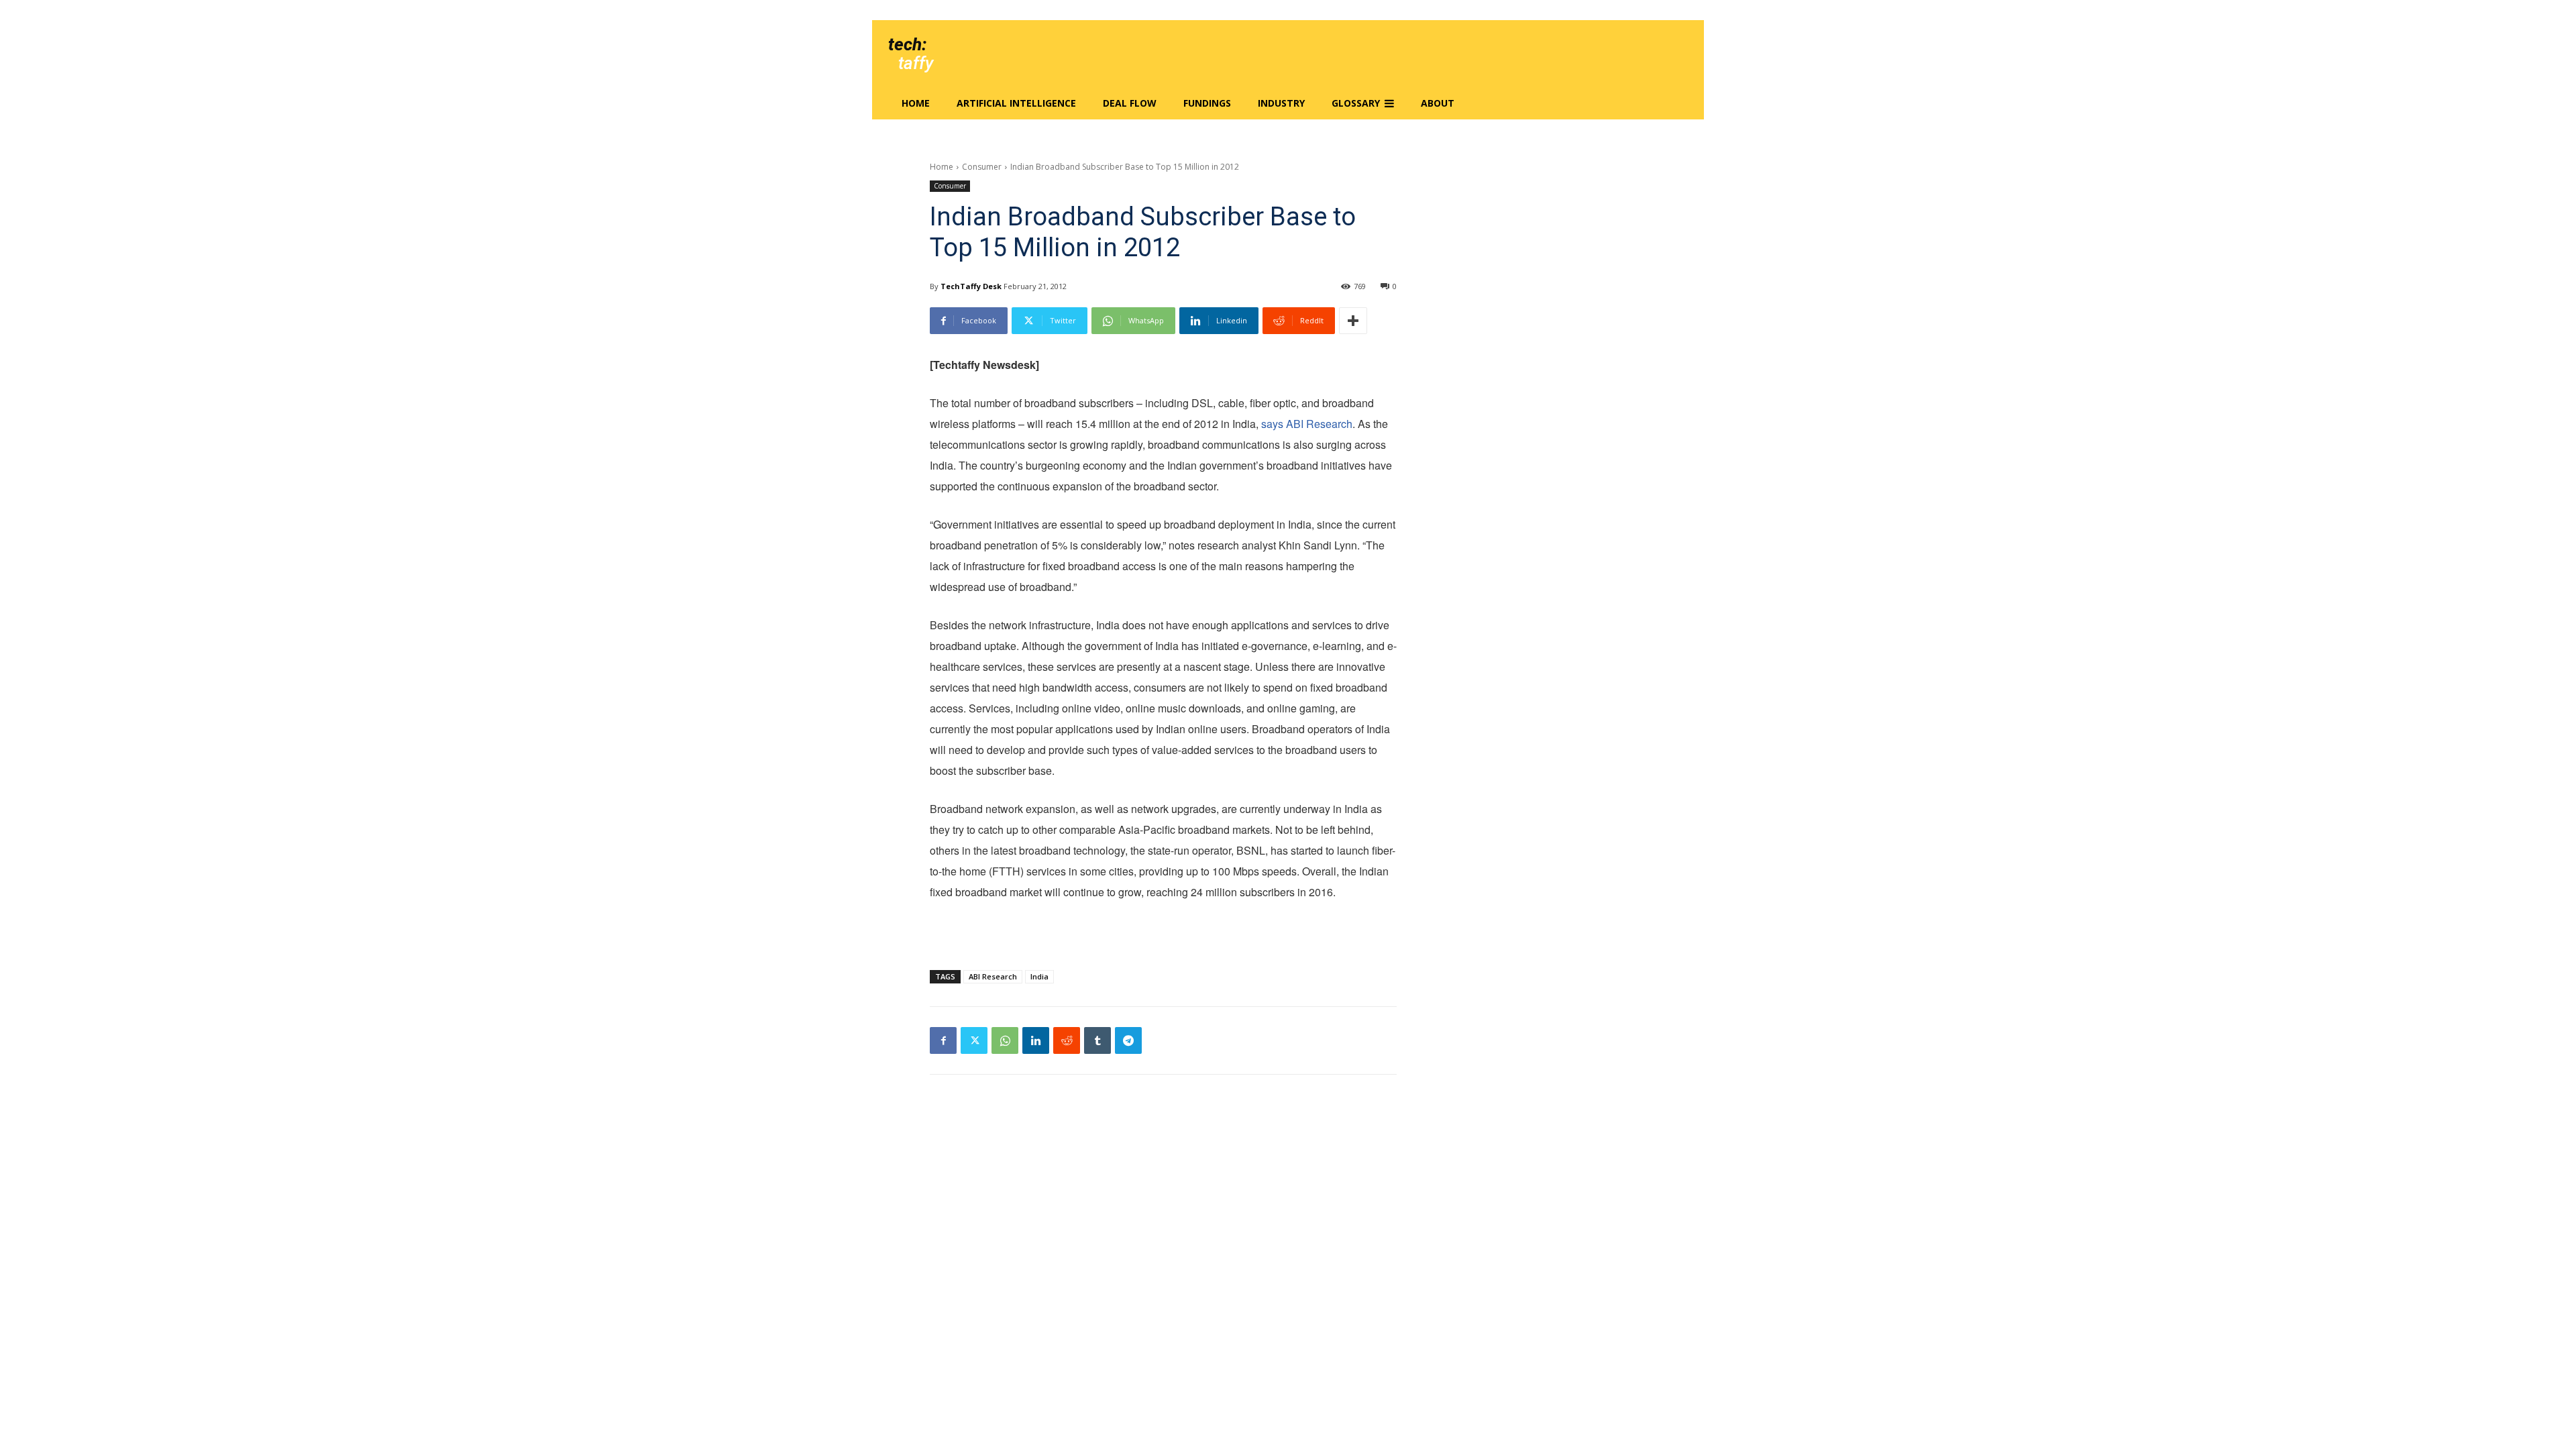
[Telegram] (1128, 1040)
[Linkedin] (1036, 1040)
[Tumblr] (1097, 1040)
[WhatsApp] (1005, 1040)
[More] (1353, 321)
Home (942, 167)
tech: (907, 44)
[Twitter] (974, 1040)
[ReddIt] (1067, 1040)
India (1039, 976)
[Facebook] (943, 1040)
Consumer (982, 167)
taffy (916, 63)
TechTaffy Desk (971, 286)
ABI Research (993, 976)
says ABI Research (1307, 424)
